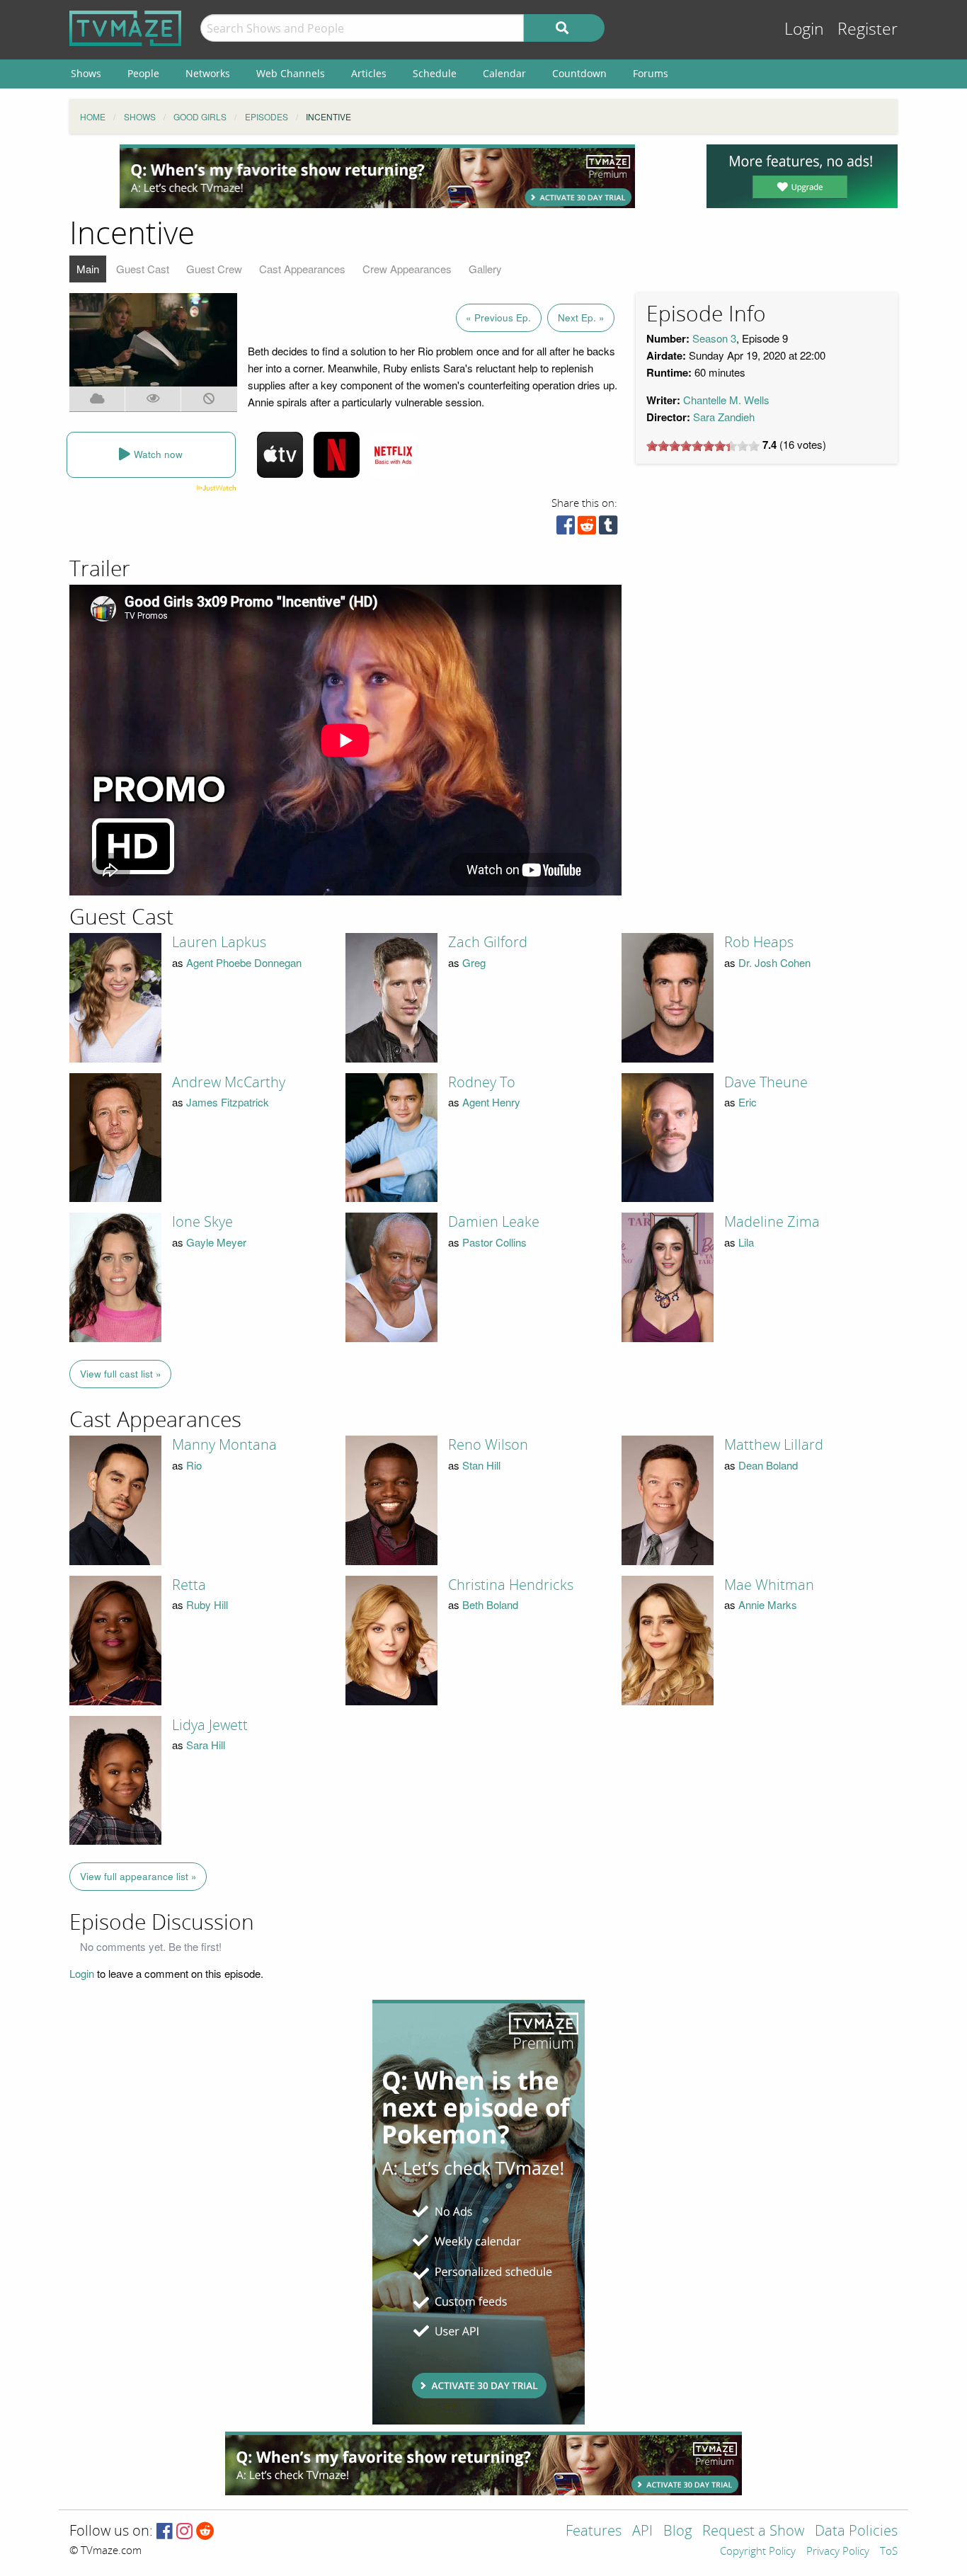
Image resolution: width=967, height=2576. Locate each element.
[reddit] (587, 528)
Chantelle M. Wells (726, 400)
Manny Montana (224, 1445)
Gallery (485, 269)
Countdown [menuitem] (579, 73)
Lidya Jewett (210, 1725)
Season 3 (714, 338)
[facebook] (566, 528)
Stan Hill (481, 1465)
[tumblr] (608, 528)
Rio (194, 1465)
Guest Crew (214, 269)
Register (868, 29)
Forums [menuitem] (651, 73)
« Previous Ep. (498, 317)
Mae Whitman (769, 1585)
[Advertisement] (377, 176)
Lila (746, 1242)
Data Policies (856, 2532)
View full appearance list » (138, 1876)
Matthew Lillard (774, 1445)
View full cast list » (121, 1374)
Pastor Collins (494, 1242)
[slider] (703, 446)
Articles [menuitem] (369, 73)
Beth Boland (490, 1604)
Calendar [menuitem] (504, 73)
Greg (474, 962)
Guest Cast (143, 269)
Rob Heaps (759, 942)
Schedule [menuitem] (435, 73)
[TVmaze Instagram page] (184, 2532)
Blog (677, 2532)
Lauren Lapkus (219, 942)
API (642, 2532)
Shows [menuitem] (86, 73)
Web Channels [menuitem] (291, 73)
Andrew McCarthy (229, 1082)
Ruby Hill (207, 1604)
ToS (889, 2552)
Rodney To (482, 1082)
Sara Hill (206, 1745)
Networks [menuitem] (208, 73)
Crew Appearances (407, 269)
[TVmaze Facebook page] (165, 2532)
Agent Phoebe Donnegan (244, 962)
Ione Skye (202, 1222)
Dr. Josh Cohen (774, 962)
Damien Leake (494, 1222)
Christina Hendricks (511, 1585)
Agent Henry (491, 1102)
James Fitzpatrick (228, 1102)
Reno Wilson (488, 1445)
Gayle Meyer (216, 1242)
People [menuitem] (143, 73)
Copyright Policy (758, 2552)
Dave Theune (766, 1082)
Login (804, 29)
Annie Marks (768, 1604)
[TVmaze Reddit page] (205, 2532)
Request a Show (753, 2532)
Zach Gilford (488, 942)
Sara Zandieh (724, 417)
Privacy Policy (838, 2552)
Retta (189, 1585)
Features (594, 2532)
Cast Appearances (302, 269)
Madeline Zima (772, 1222)
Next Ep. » (581, 317)
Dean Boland (768, 1465)
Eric (748, 1102)
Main (88, 269)
